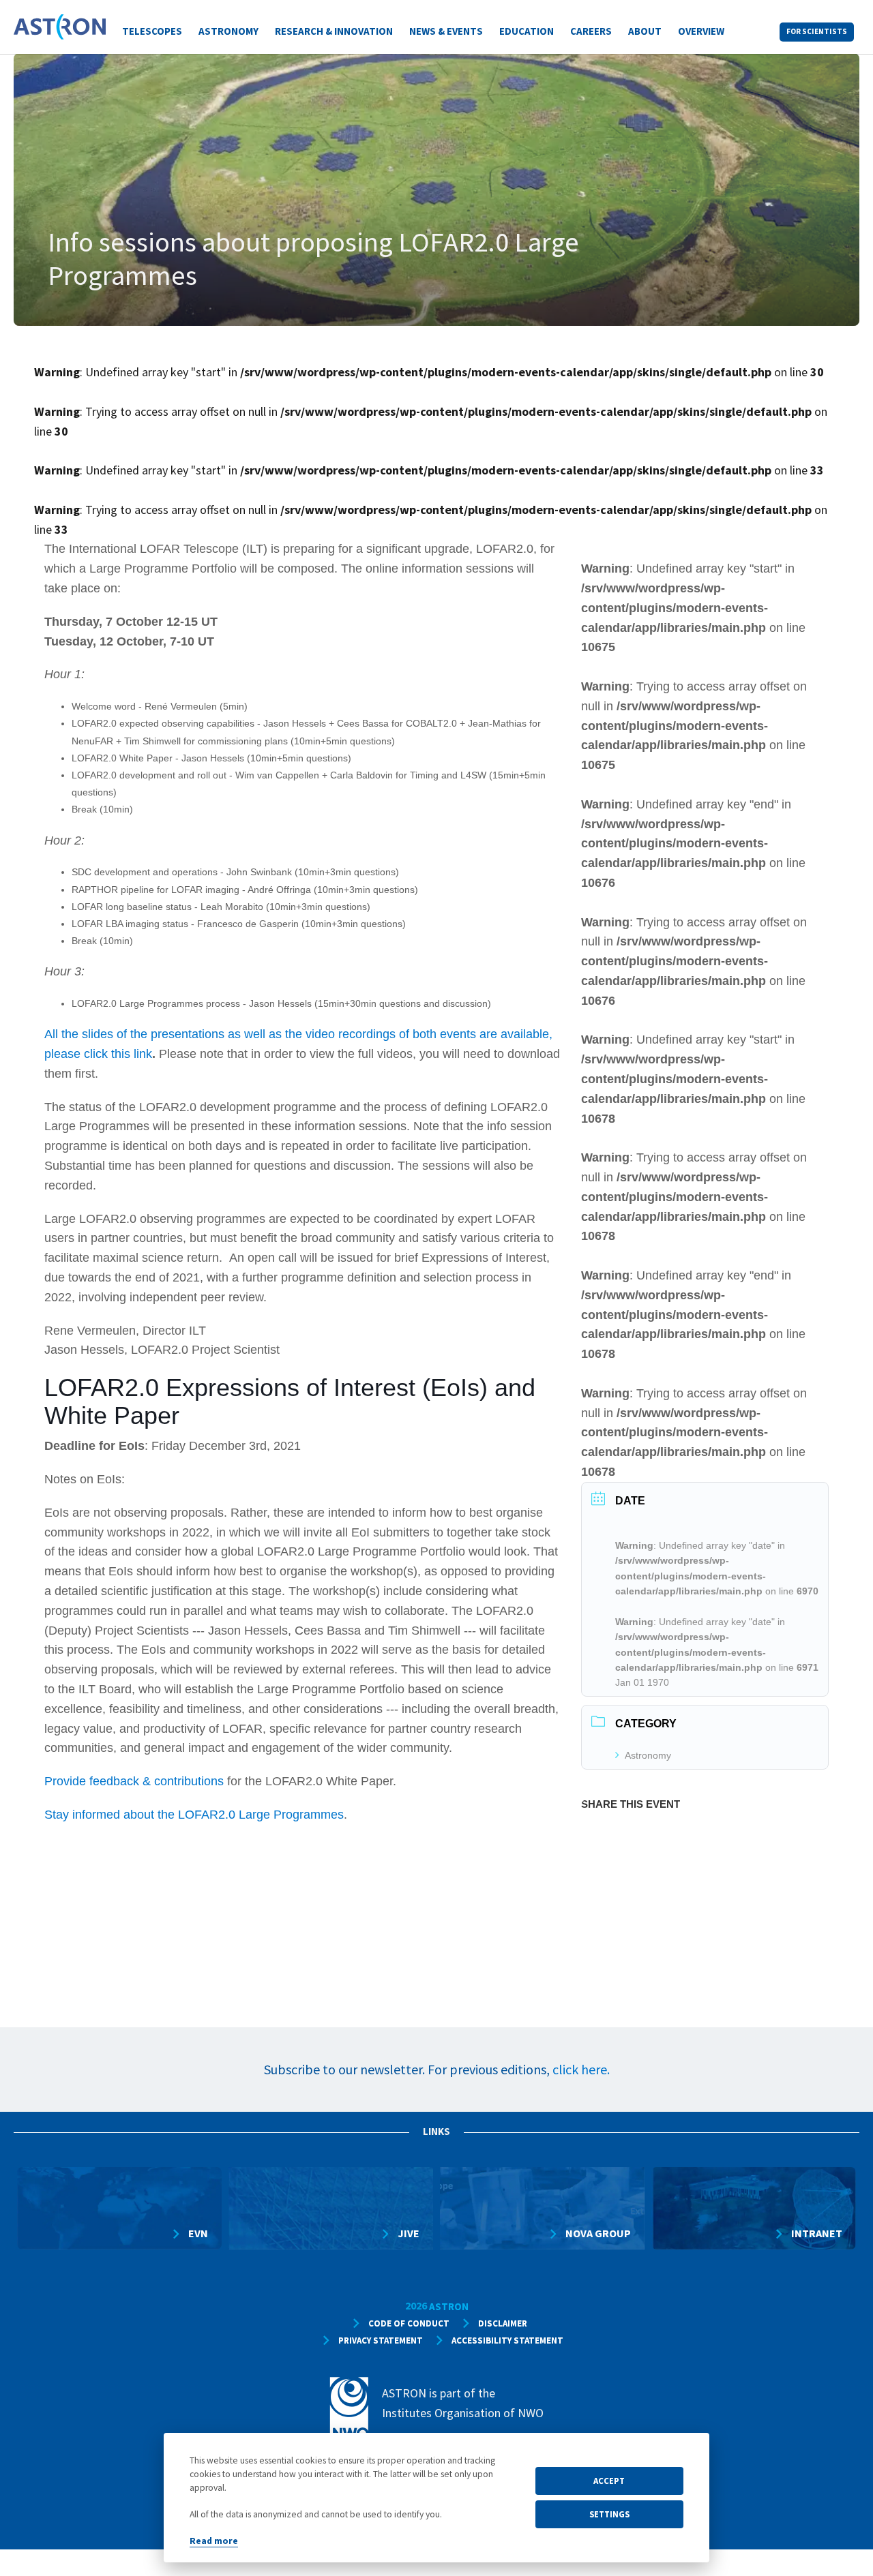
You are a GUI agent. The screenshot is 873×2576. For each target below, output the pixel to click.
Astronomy (228, 31)
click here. (581, 2069)
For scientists (817, 31)
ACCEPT (609, 2481)
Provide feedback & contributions (134, 1781)
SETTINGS (609, 2514)
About (645, 31)
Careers (591, 31)
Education (527, 31)
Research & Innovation (334, 31)
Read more (214, 2541)
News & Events (446, 31)
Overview (701, 31)
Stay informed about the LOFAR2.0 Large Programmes (194, 1815)
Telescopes (152, 31)
